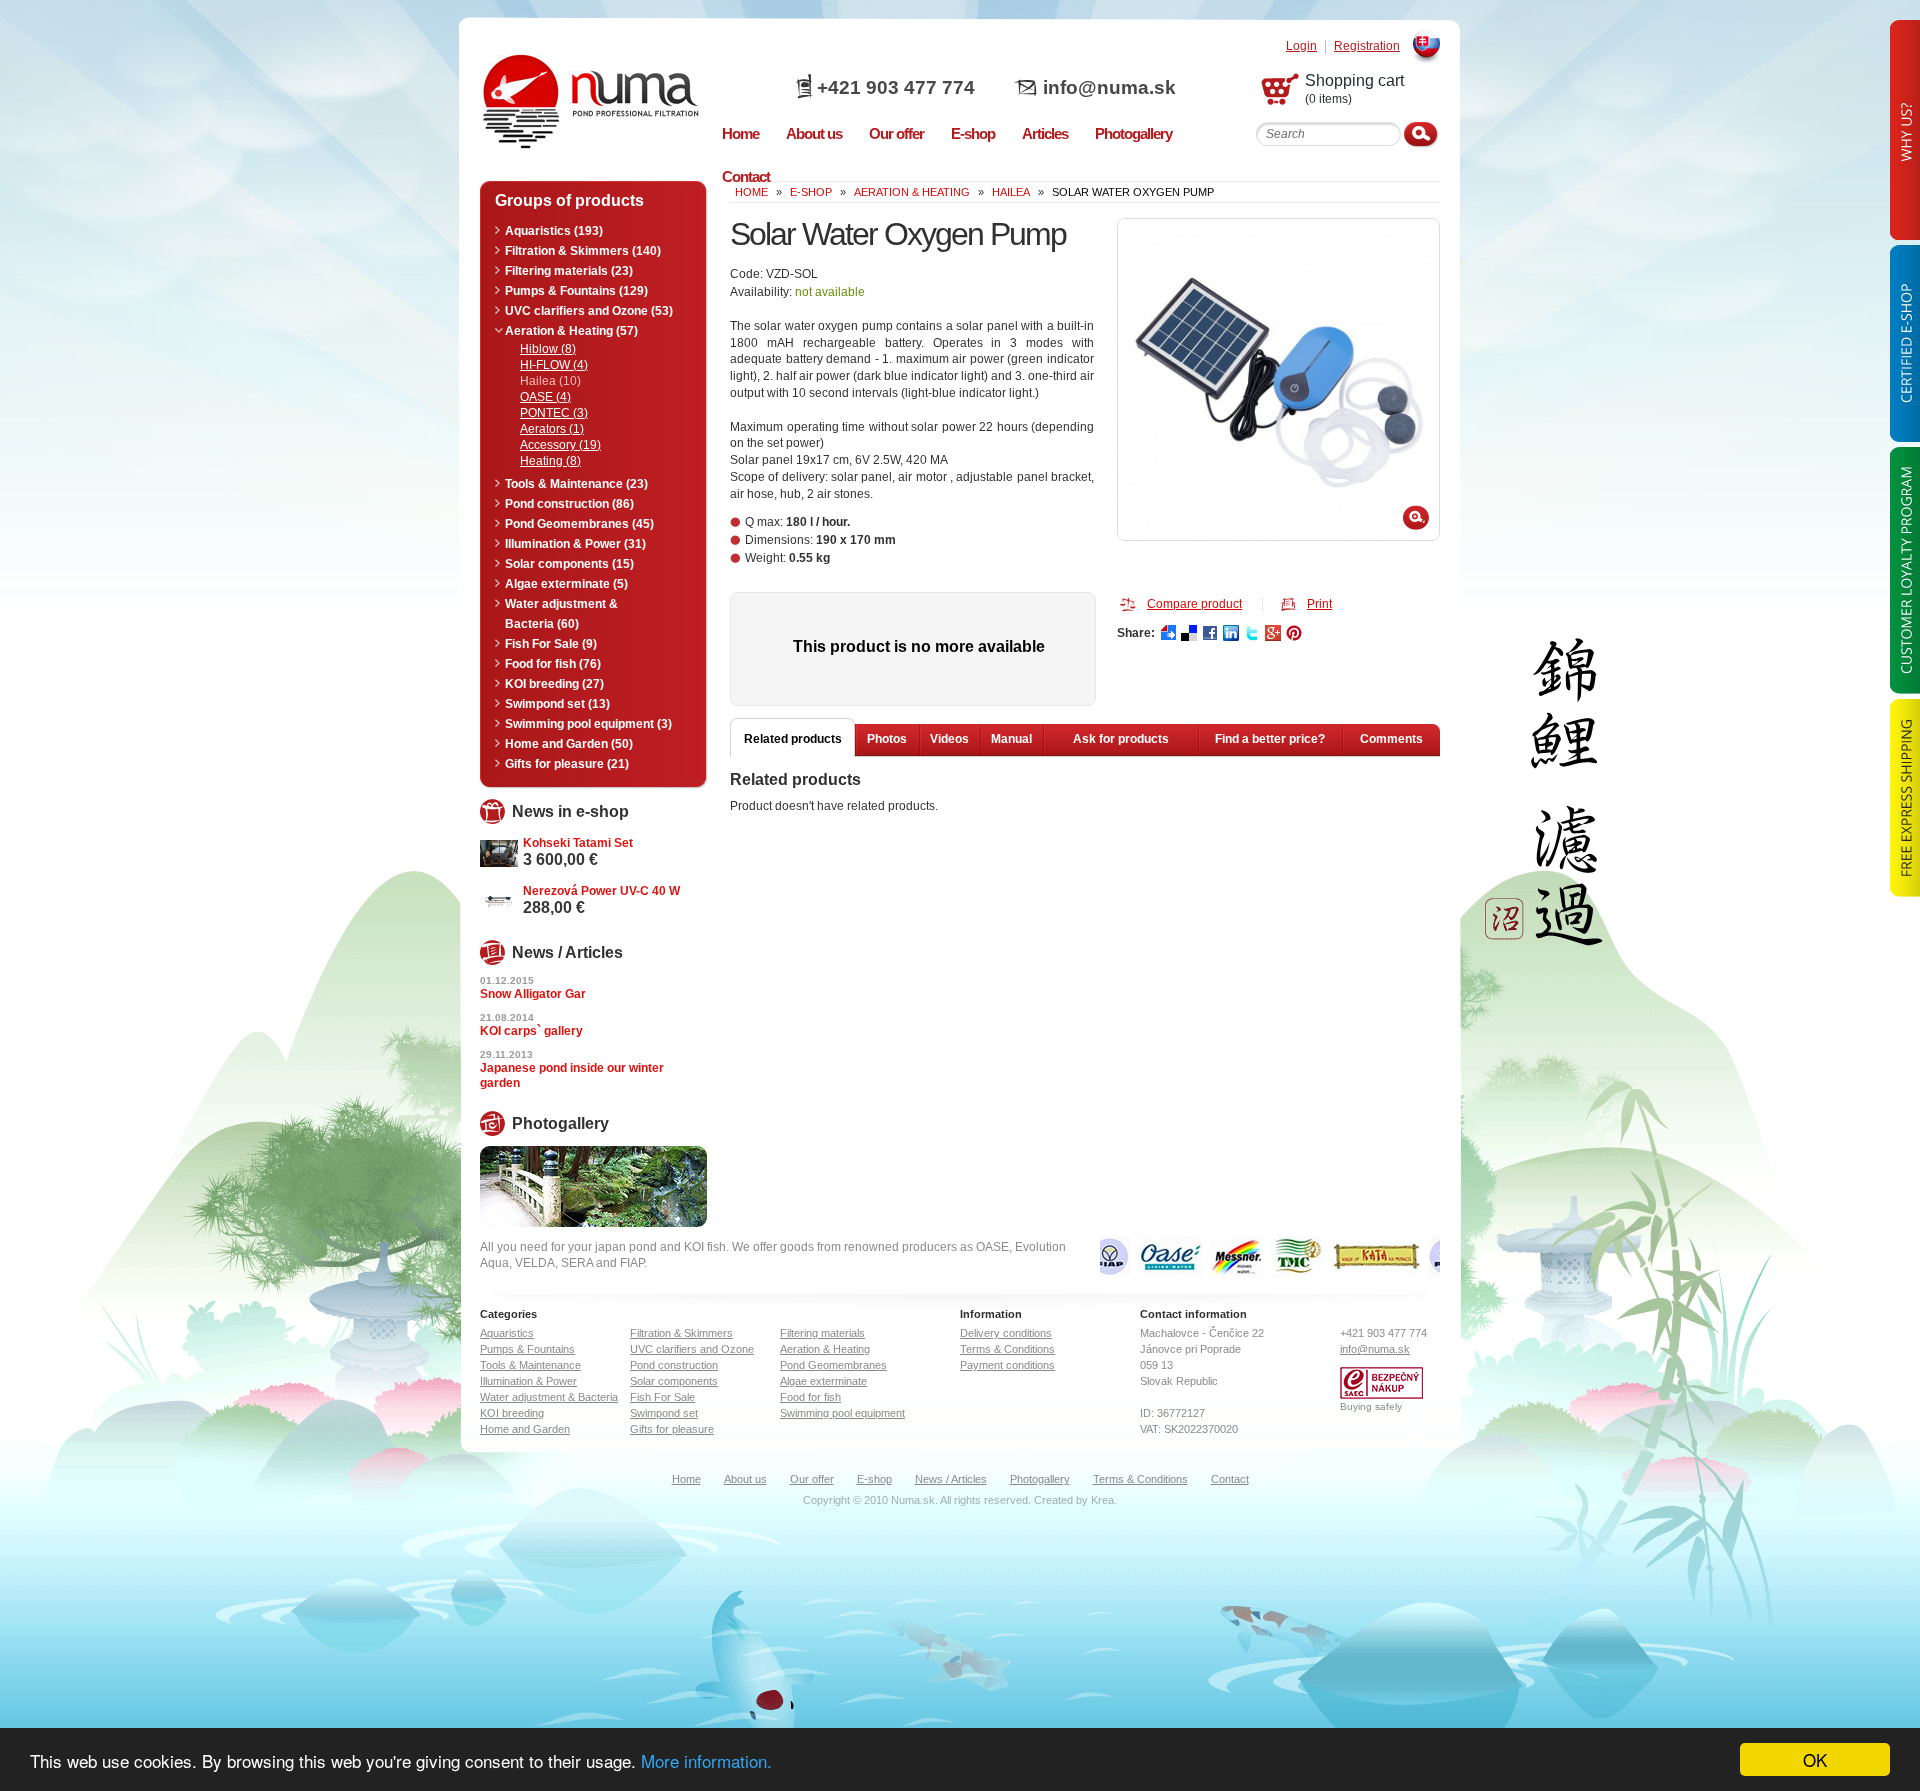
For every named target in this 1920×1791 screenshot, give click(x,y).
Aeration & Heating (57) (571, 331)
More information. (706, 1760)
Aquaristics (507, 1333)
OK (1815, 1759)
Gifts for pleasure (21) (567, 764)
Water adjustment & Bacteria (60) (561, 614)
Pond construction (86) (569, 504)
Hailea (1011, 192)
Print (1319, 604)
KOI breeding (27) (554, 684)
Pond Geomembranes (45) (579, 524)
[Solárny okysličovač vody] (1278, 379)
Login (1301, 46)
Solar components (674, 1381)
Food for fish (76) (553, 664)
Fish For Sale (662, 1397)
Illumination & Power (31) (575, 544)
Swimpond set (664, 1413)
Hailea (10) (550, 381)
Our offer (812, 1479)
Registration (1367, 46)
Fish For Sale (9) (551, 644)
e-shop (811, 192)
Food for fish (810, 1397)
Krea (1102, 1500)
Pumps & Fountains (527, 1349)
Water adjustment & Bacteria (549, 1397)
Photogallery (1040, 1479)
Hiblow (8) (548, 349)
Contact (1230, 1479)
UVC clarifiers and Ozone (692, 1349)
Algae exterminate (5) (566, 584)
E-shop (874, 1479)
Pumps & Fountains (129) (576, 291)
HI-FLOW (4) (554, 365)
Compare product (1194, 604)
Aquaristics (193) (554, 231)
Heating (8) (550, 461)
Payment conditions (1007, 1365)
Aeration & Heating (912, 192)
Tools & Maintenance (530, 1365)
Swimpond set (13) (557, 704)
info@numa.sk (1109, 87)
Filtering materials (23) (569, 271)
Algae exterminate (823, 1381)
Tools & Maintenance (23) (576, 484)
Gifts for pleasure (672, 1429)
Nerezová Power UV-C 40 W (601, 891)
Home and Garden (525, 1429)
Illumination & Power (528, 1381)
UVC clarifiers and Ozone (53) (589, 311)
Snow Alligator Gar (533, 994)
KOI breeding (512, 1413)
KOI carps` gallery (531, 1031)
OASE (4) (545, 397)
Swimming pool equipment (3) (588, 724)
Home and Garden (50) (569, 744)
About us (745, 1479)
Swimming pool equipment (842, 1413)
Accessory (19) (560, 445)
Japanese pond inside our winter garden (572, 1075)
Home (686, 1479)
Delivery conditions (1006, 1333)
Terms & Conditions (1007, 1349)
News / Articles (951, 1479)
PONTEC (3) (554, 413)
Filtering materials (822, 1333)
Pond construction (674, 1365)
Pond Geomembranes (833, 1365)
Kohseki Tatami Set (578, 843)
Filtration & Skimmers (681, 1333)
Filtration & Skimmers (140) (583, 251)
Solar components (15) (569, 564)
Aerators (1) (552, 429)
